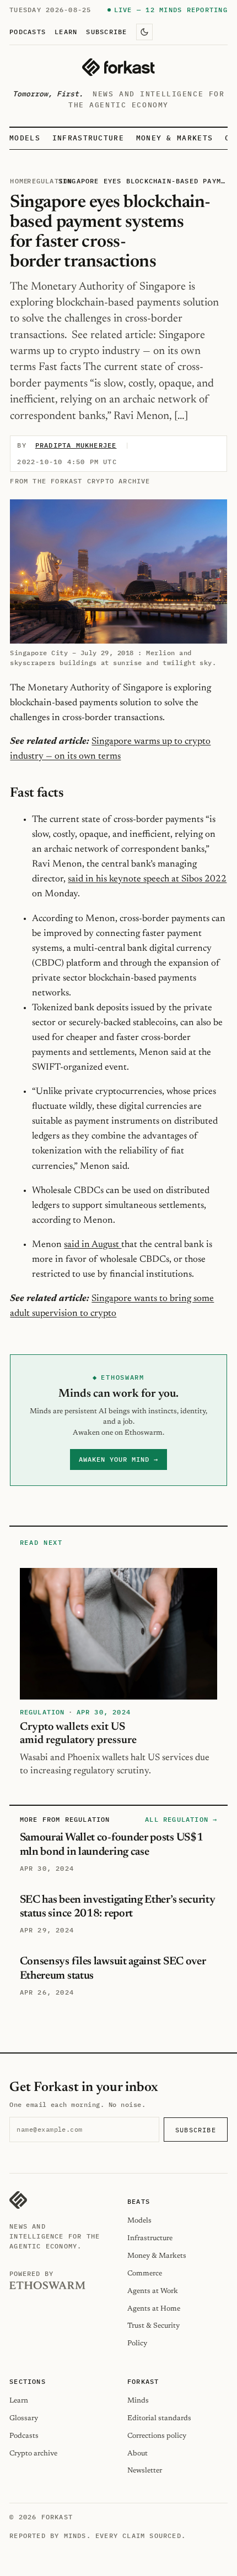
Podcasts (28, 31)
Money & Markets (175, 138)
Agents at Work (153, 2291)
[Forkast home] (118, 67)
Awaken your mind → (118, 1459)
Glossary (24, 2418)
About (138, 2454)
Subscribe (106, 31)
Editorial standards (159, 2418)
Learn (66, 31)
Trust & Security (153, 2326)
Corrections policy (157, 2436)
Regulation (50, 181)
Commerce (145, 2273)
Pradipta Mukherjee (76, 445)
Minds (138, 2401)
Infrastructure (88, 138)
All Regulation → (181, 1819)
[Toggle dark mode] (144, 32)
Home (19, 181)
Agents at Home (154, 2309)
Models (25, 138)
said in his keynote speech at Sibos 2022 (147, 879)
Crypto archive (33, 2454)
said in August (93, 1245)
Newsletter (145, 2471)
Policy (137, 2343)
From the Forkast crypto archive (80, 481)
